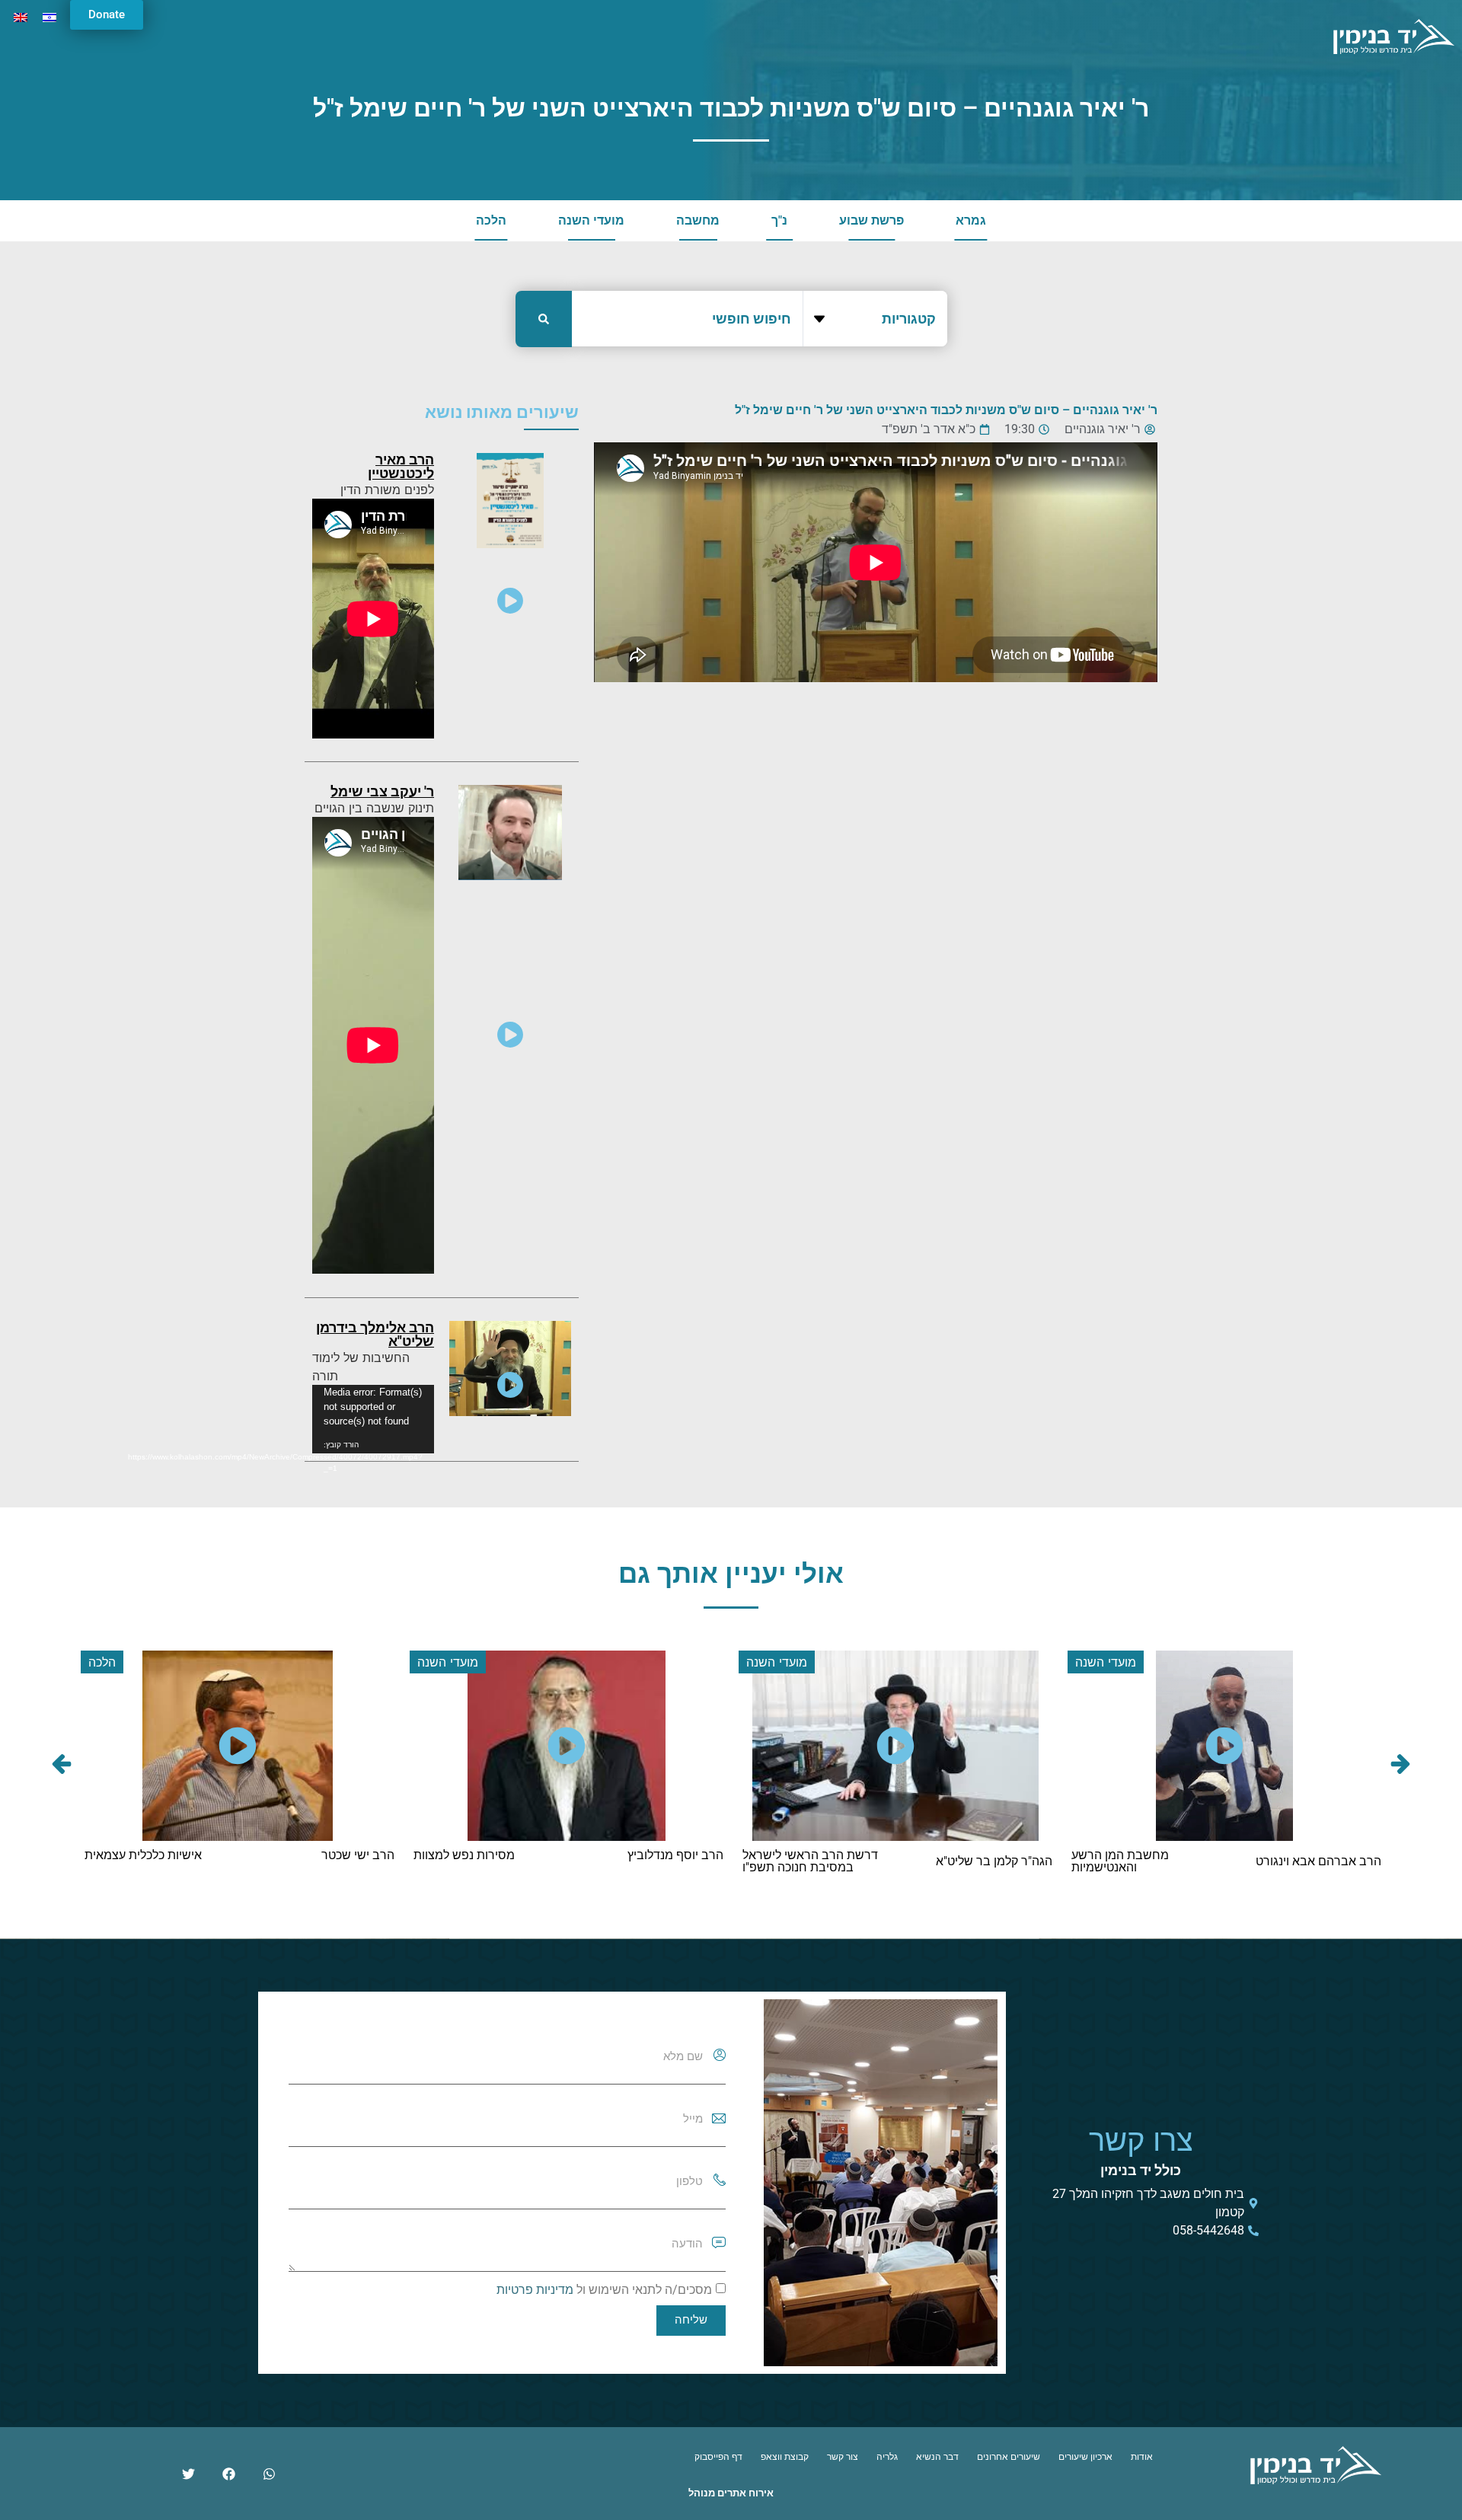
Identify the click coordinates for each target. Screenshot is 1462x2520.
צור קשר (843, 2457)
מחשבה (698, 220)
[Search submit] (544, 319)
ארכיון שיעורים (1085, 2457)
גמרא (971, 220)
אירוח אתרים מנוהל (731, 2493)
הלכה (491, 220)
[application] (373, 1419)
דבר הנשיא (937, 2457)
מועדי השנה (591, 220)
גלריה (887, 2457)
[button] (62, 1764)
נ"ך (779, 220)
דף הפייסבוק (718, 2457)
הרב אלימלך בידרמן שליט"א (375, 1334)
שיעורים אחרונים (1009, 2457)
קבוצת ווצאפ (785, 2457)
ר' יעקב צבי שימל (382, 791)
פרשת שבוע (871, 220)
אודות (1142, 2457)
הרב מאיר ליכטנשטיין (401, 466)
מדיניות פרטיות (535, 2290)
